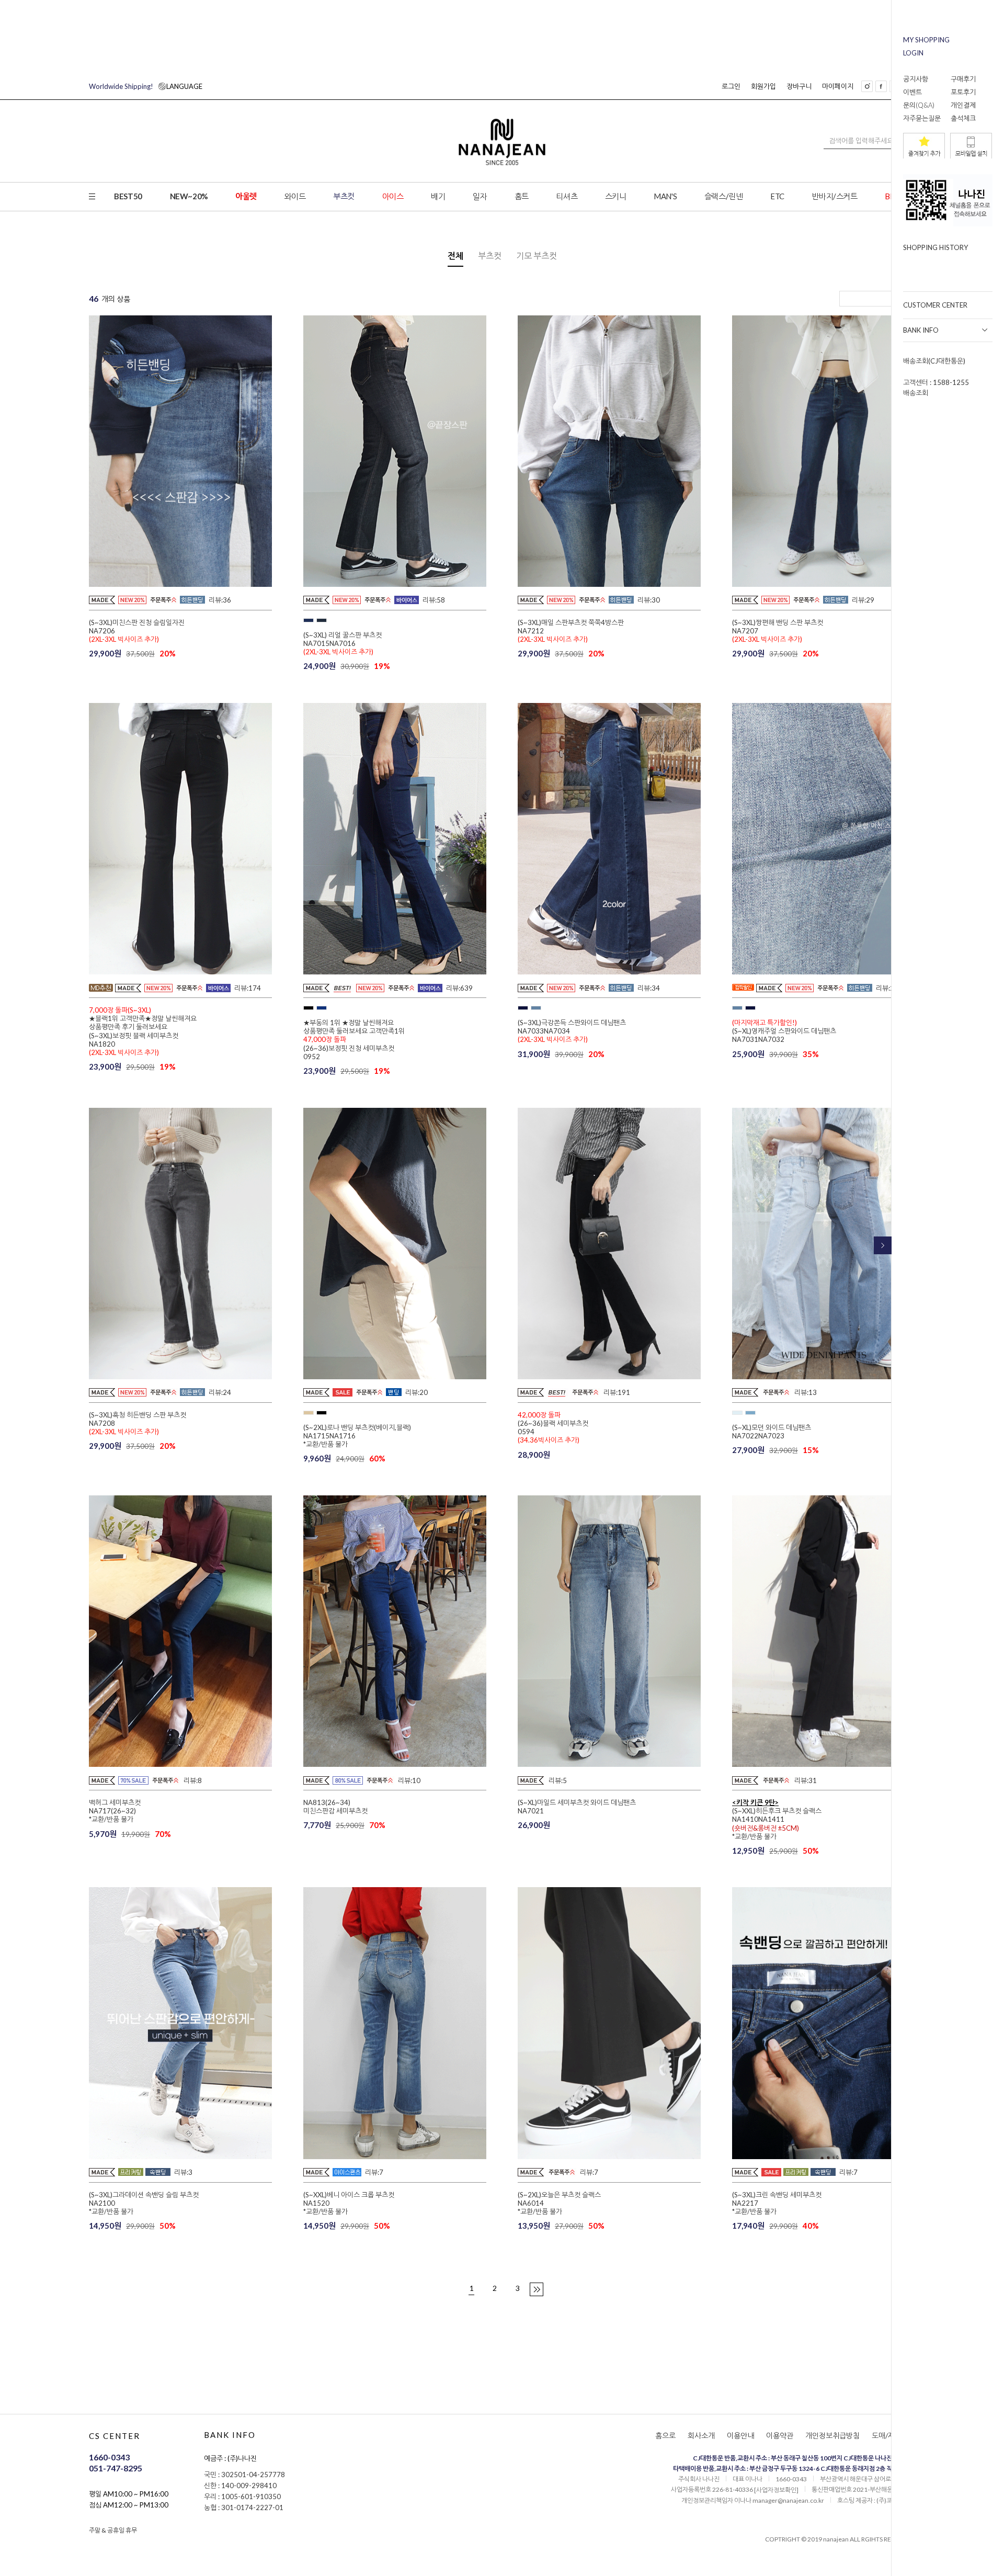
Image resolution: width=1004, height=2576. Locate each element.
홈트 (522, 196)
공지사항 (916, 79)
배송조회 (916, 393)
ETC (777, 196)
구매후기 (963, 79)
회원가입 (763, 86)
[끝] (537, 2289)
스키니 (616, 196)
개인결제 (963, 105)
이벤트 (912, 92)
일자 (480, 196)
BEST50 (128, 196)
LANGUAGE (146, 86)
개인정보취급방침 (832, 2436)
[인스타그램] (867, 86)
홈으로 (665, 2436)
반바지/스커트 (834, 196)
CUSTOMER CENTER (935, 305)
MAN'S (665, 196)
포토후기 (963, 92)
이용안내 (740, 2436)
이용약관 (780, 2436)
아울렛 (246, 196)
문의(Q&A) (919, 105)
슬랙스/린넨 (724, 196)
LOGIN (913, 53)
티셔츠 (567, 196)
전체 (455, 256)
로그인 (731, 86)
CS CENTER (115, 2436)
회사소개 (701, 2436)
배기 (438, 196)
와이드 (295, 196)
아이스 (393, 196)
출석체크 (963, 118)
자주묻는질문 (922, 118)
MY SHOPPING (926, 40)
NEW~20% (189, 196)
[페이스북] (881, 86)
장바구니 (799, 86)
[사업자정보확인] (776, 2490)
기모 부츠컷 (537, 256)
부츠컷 (344, 196)
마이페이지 (838, 86)
